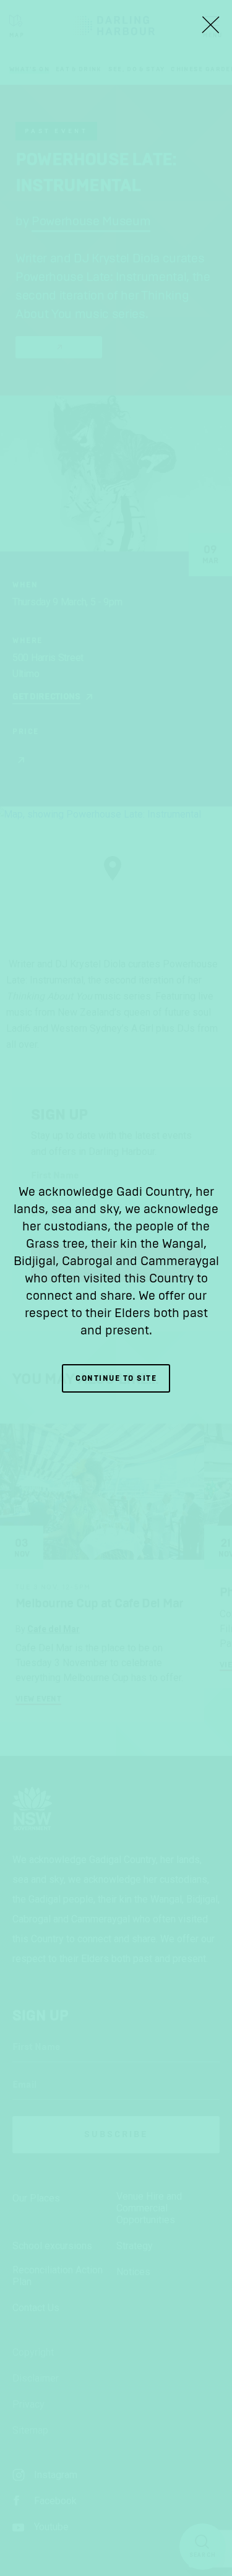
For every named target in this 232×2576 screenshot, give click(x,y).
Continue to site (116, 1378)
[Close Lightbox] (210, 25)
